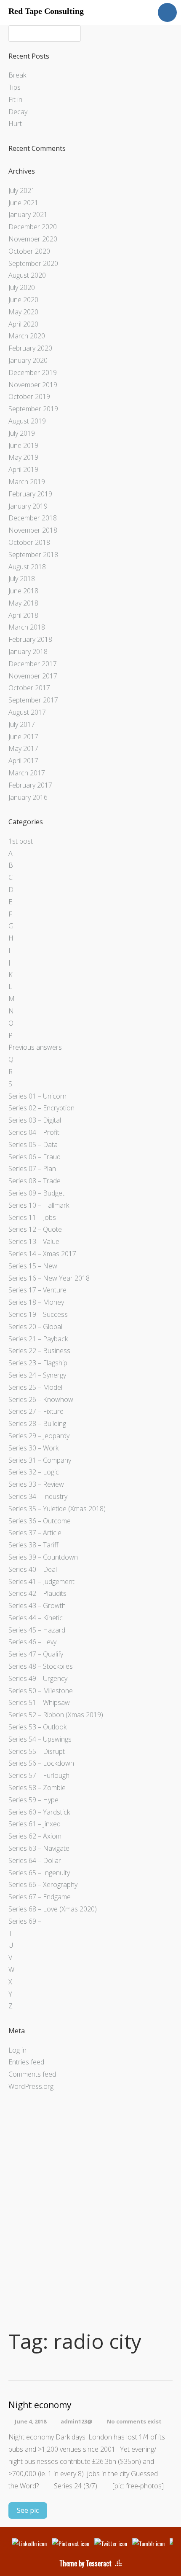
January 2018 (28, 651)
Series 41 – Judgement (41, 1582)
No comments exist (134, 2421)
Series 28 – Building (37, 1423)
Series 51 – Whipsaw (39, 1702)
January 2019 (28, 506)
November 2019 (33, 385)
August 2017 (27, 712)
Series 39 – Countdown (43, 1557)
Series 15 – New (33, 1266)
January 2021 (28, 214)
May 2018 (23, 603)
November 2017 (33, 676)
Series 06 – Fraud (35, 1157)
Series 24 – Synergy (37, 1375)
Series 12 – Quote (35, 1229)
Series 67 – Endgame (40, 1897)
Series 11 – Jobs (32, 1217)
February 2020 (30, 348)
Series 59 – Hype (33, 1800)
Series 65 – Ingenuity (39, 1873)
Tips (15, 87)
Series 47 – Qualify (36, 1654)
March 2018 (27, 627)
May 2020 (23, 312)
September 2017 (33, 700)
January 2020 (28, 360)
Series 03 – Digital (35, 1120)
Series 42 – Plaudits (37, 1593)
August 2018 (27, 567)
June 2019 (23, 445)
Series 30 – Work (33, 1448)
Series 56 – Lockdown (41, 1763)
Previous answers (35, 1047)
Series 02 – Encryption (41, 1108)
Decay (18, 112)
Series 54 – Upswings (40, 1739)
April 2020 (23, 324)
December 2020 (33, 227)
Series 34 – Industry (38, 1496)
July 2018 (22, 579)
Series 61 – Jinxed (35, 1824)
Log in (17, 2050)
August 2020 (27, 275)
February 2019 (30, 494)
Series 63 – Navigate (39, 1848)
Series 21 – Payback (38, 1339)
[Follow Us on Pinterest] (71, 2543)
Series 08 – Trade (35, 1181)
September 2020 (33, 263)
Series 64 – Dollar (35, 1860)
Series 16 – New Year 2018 (49, 1278)
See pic (28, 2510)
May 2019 (23, 457)
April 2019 (23, 469)
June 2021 (23, 203)
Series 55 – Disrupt (37, 1751)
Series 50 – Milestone (41, 1691)
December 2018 (33, 518)
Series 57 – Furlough (39, 1775)
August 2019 (27, 421)
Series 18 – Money (36, 1302)
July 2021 (22, 190)
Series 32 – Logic (34, 1472)
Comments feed (32, 2074)
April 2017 (23, 761)
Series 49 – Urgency (38, 1678)
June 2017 (23, 737)
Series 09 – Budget (36, 1193)
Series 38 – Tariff (33, 1545)
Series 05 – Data (33, 1145)
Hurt (15, 123)
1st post (21, 841)
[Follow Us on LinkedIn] (29, 2543)
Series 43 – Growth (37, 1606)
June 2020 (23, 300)
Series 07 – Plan (32, 1169)
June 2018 (23, 591)
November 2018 (33, 530)
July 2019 (22, 433)
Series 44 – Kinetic (36, 1618)
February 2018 (30, 639)
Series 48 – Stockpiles (41, 1666)
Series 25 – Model (35, 1387)
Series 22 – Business (39, 1351)
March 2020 (27, 336)
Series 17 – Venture (37, 1290)
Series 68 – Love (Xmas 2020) (53, 1909)
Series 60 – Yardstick (39, 1812)
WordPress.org (31, 2086)
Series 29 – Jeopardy (39, 1436)
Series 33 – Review (36, 1484)
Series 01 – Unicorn (37, 1096)
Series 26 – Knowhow (41, 1399)
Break (17, 75)
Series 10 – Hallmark (39, 1205)
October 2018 (29, 542)
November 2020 (33, 239)
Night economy (40, 2405)
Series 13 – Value (34, 1241)
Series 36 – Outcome (40, 1521)
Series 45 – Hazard (37, 1630)
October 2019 (29, 397)
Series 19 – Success (38, 1314)
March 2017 (27, 773)
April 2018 (23, 615)
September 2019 (33, 409)
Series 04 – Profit (34, 1132)
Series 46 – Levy (32, 1642)
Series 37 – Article (35, 1533)
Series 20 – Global (35, 1327)
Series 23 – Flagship (38, 1363)
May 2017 (23, 748)
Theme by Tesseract (85, 2563)
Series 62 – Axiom (35, 1836)
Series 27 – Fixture (36, 1411)
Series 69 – (25, 1921)
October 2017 (29, 688)
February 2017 (30, 785)
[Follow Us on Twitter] (111, 2543)
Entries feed (26, 2062)
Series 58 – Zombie (37, 1788)
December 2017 (33, 664)
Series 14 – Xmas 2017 (42, 1254)
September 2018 (33, 555)
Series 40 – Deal (33, 1569)
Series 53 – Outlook (37, 1727)
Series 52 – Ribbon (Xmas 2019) (56, 1715)
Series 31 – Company (40, 1460)
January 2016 (28, 797)
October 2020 (29, 251)
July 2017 (22, 724)
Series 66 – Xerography (43, 1884)
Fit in (15, 99)
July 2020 (22, 287)
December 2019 (33, 373)
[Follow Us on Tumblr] (148, 2543)
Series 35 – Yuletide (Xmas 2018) (57, 1509)
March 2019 (27, 482)
